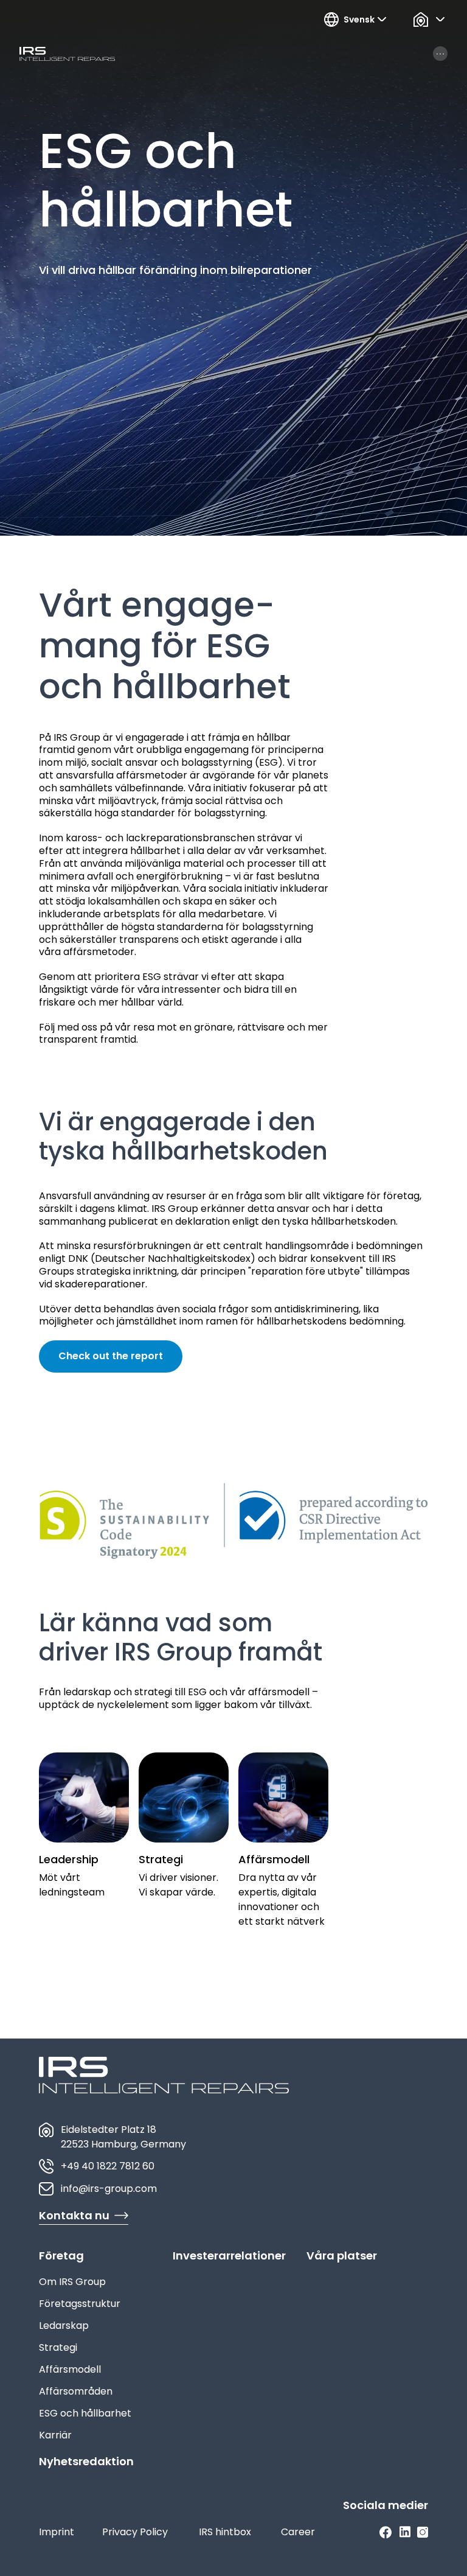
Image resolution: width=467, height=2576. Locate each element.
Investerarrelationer (229, 2256)
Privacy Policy (135, 2532)
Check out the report (111, 1356)
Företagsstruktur (80, 2304)
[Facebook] (386, 2532)
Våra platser (342, 2256)
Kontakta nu (74, 2215)
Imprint (57, 2532)
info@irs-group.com (109, 2189)
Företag (61, 2256)
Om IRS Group (72, 2282)
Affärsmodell (70, 2369)
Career (298, 2532)
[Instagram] (423, 2532)
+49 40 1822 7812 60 (108, 2166)
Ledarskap (64, 2326)
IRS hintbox (225, 2532)
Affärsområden (76, 2391)
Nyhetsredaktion (86, 2461)
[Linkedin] (405, 2532)
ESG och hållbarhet (85, 2413)
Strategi (58, 2347)
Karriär (55, 2435)
